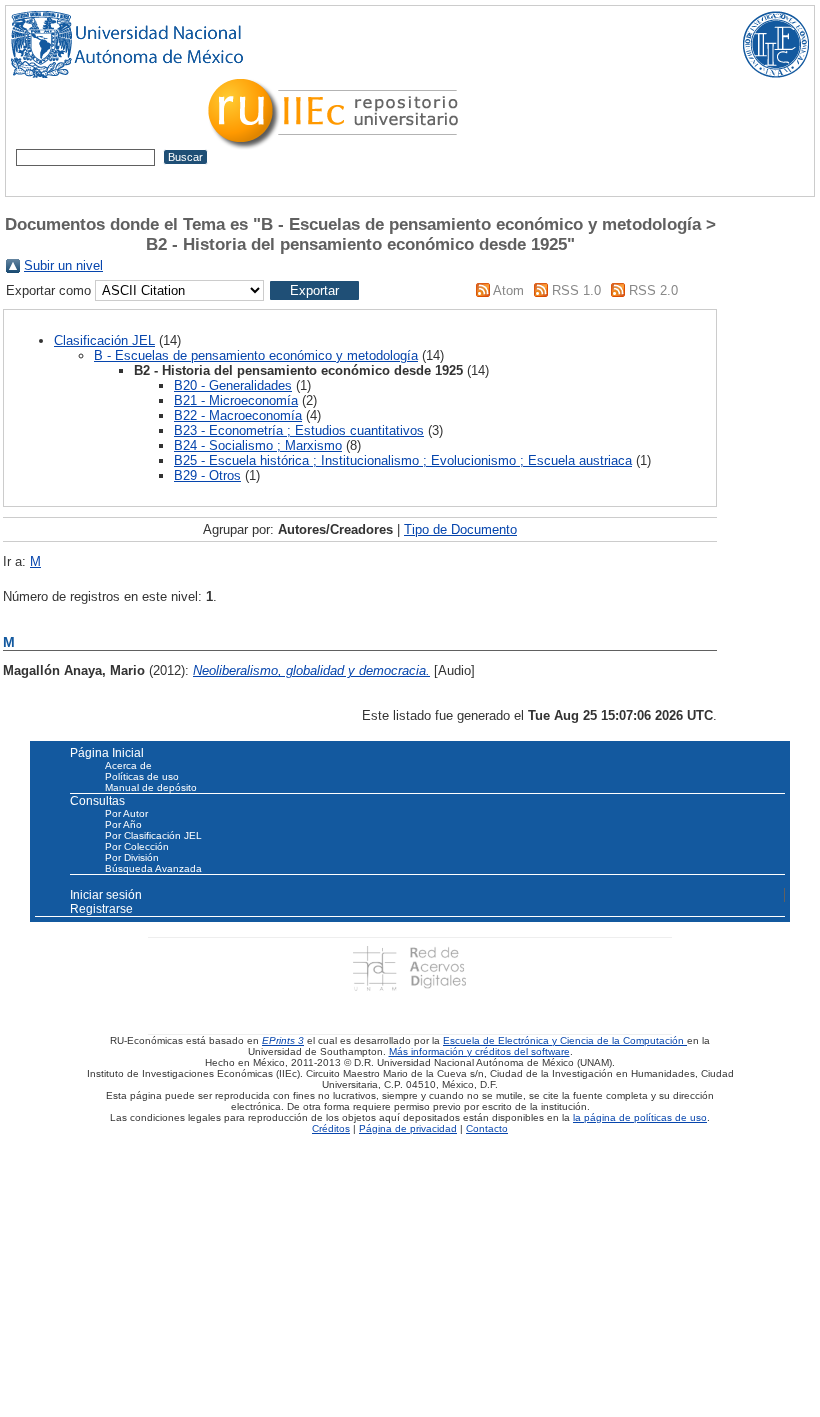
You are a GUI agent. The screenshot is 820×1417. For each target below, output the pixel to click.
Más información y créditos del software (479, 1051)
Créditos (331, 1128)
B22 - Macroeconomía (238, 415)
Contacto (487, 1128)
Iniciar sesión (106, 895)
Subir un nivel (63, 265)
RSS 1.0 (576, 290)
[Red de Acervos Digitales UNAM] (409, 967)
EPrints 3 (283, 1040)
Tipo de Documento (460, 529)
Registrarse (101, 909)
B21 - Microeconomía (236, 400)
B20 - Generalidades (233, 385)
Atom (508, 290)
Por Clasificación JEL (153, 835)
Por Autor (126, 813)
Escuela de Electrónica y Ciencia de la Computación (565, 1040)
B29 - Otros (207, 475)
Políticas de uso (142, 776)
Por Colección (137, 846)
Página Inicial (107, 753)
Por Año (123, 824)
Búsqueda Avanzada (153, 868)
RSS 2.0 (653, 290)
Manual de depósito (151, 787)
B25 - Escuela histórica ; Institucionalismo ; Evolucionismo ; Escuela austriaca (403, 460)
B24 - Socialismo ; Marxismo (258, 445)
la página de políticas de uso (640, 1117)
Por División (132, 857)
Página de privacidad (408, 1128)
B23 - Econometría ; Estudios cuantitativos (299, 430)
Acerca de (128, 765)
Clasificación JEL (104, 340)
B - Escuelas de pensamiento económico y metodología (256, 355)
